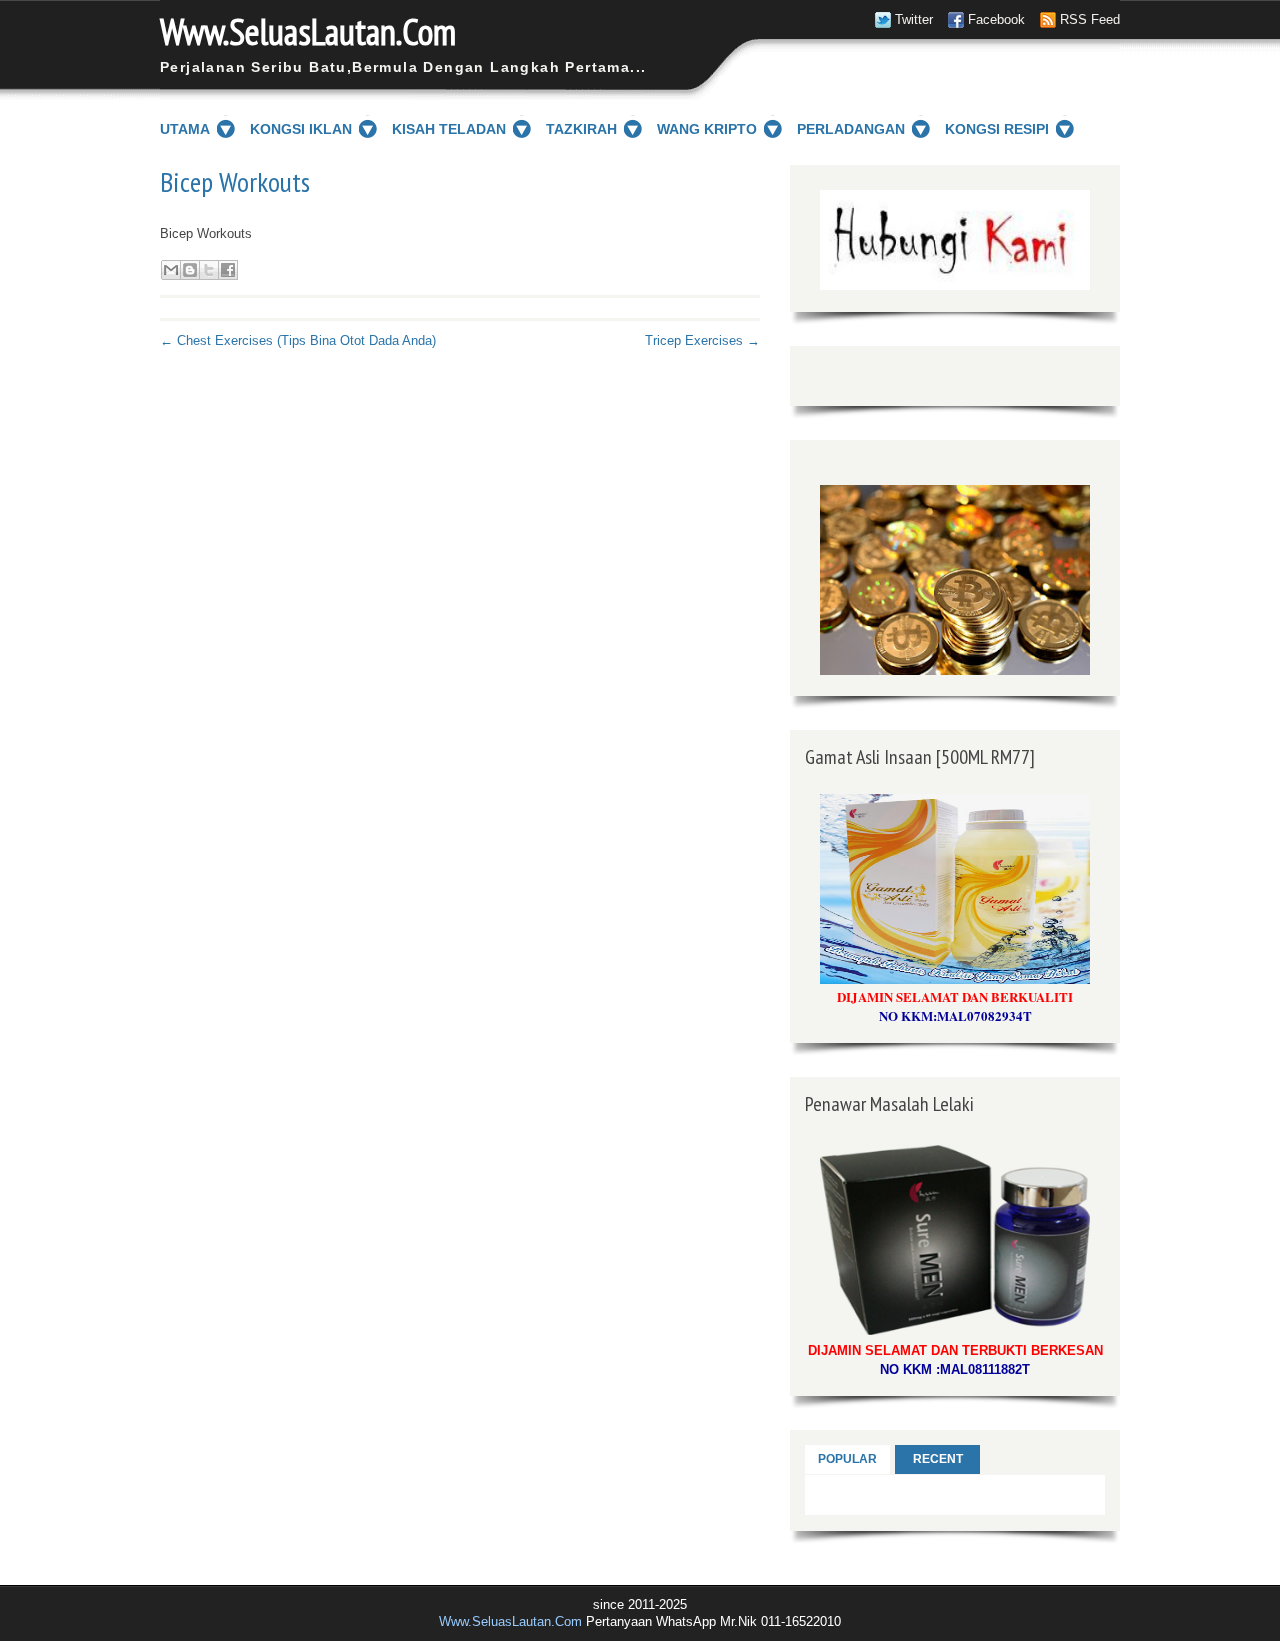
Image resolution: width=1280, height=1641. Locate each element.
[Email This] (171, 270)
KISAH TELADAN (449, 129)
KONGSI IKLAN (301, 129)
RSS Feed (1090, 19)
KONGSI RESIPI (997, 129)
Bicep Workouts (235, 182)
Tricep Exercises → (702, 340)
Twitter (914, 19)
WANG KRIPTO (707, 129)
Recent (938, 1459)
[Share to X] (209, 270)
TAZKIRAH (581, 129)
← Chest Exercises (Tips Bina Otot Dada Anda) (298, 340)
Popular (847, 1459)
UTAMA (185, 129)
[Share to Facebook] (228, 270)
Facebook (996, 19)
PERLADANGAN (851, 129)
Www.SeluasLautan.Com (308, 31)
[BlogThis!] (190, 270)
